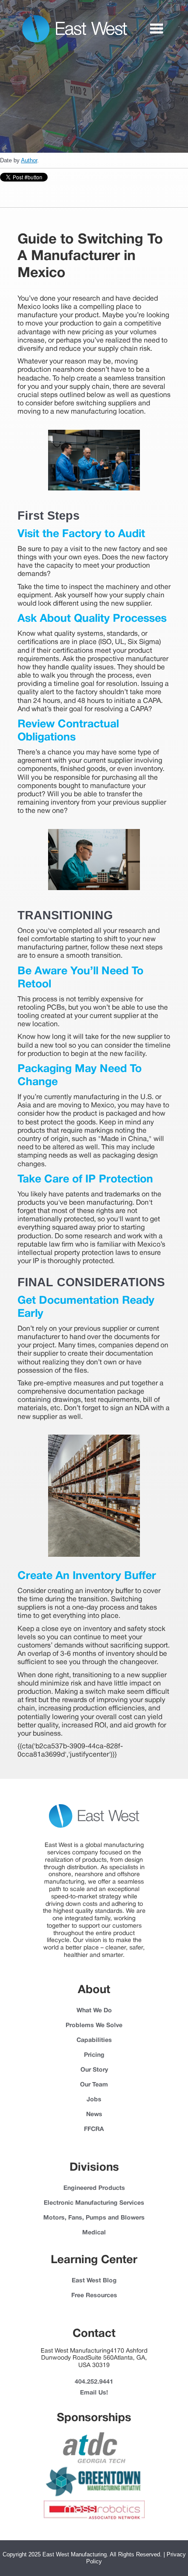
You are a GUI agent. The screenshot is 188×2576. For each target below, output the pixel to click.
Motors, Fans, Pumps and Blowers (94, 2218)
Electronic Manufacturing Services (94, 2203)
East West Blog (94, 2281)
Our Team (94, 2085)
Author (29, 160)
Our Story (94, 2070)
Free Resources (94, 2296)
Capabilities (94, 2040)
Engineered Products (94, 2188)
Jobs (94, 2100)
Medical (94, 2233)
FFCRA (94, 2129)
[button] (157, 29)
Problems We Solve (94, 2026)
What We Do (94, 2011)
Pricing (94, 2055)
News (94, 2115)
